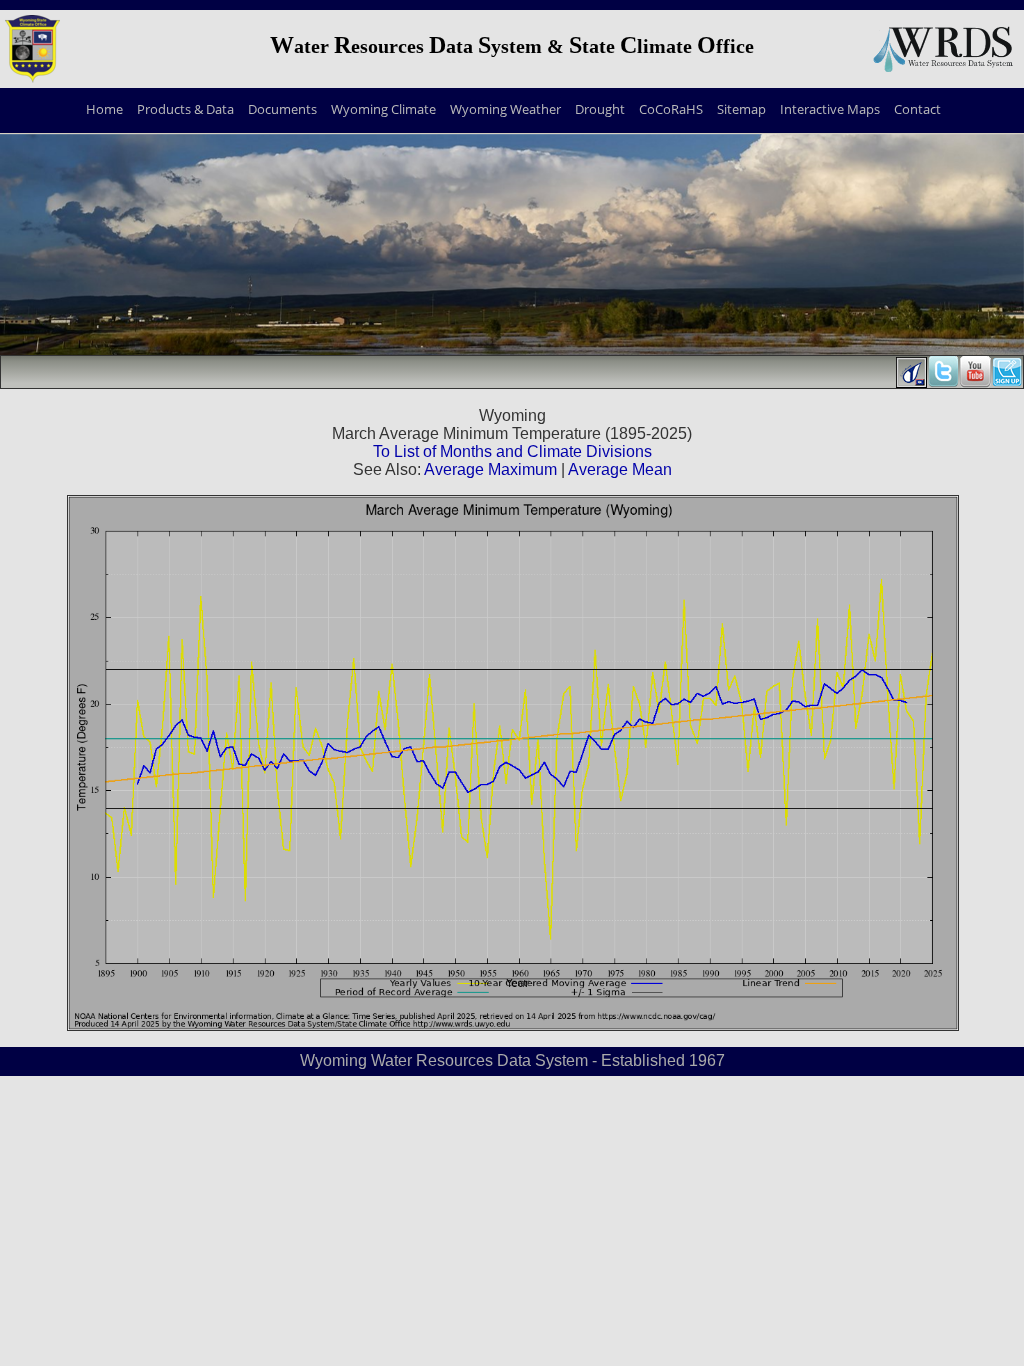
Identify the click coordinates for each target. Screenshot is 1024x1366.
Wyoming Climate (383, 109)
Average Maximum (490, 469)
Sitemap (741, 109)
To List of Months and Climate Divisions (512, 451)
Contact (917, 109)
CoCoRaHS (671, 109)
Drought (600, 109)
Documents (282, 109)
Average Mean (620, 469)
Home (104, 109)
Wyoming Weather (505, 109)
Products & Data (185, 109)
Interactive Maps (830, 109)
